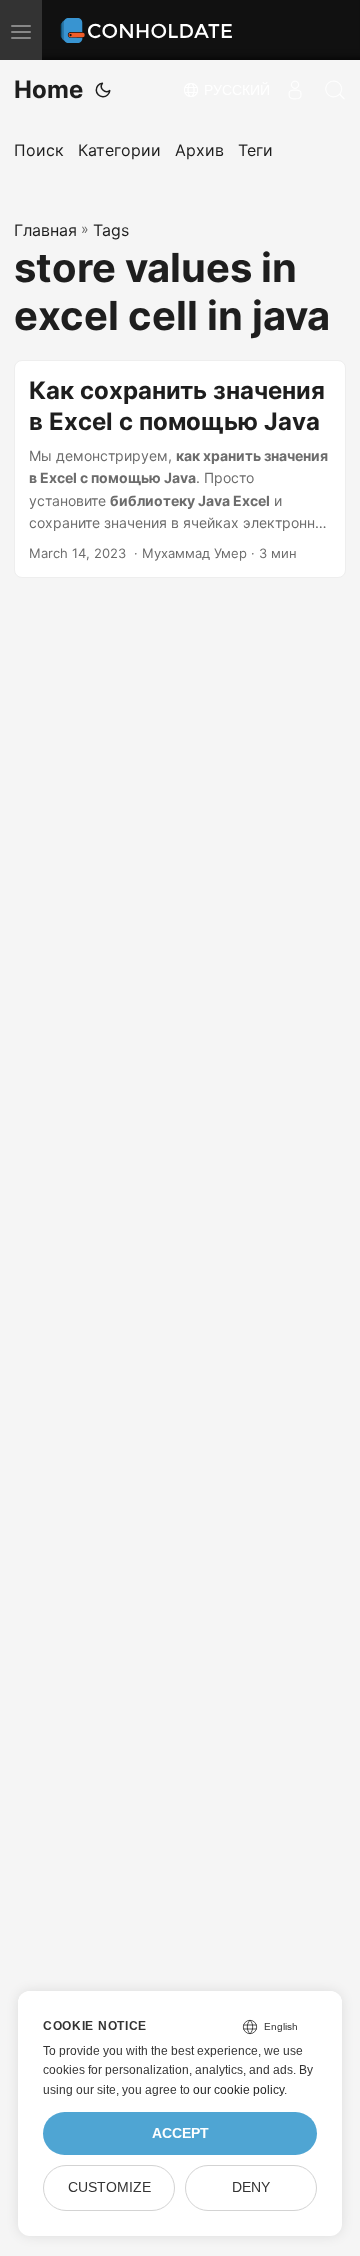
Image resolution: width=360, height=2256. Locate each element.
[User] (295, 90)
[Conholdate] (149, 30)
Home (48, 89)
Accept (180, 2133)
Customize (109, 2187)
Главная (45, 230)
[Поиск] (335, 90)
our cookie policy (238, 2090)
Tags (111, 230)
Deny (251, 2187)
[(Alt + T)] (103, 90)
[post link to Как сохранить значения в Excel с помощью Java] (180, 469)
